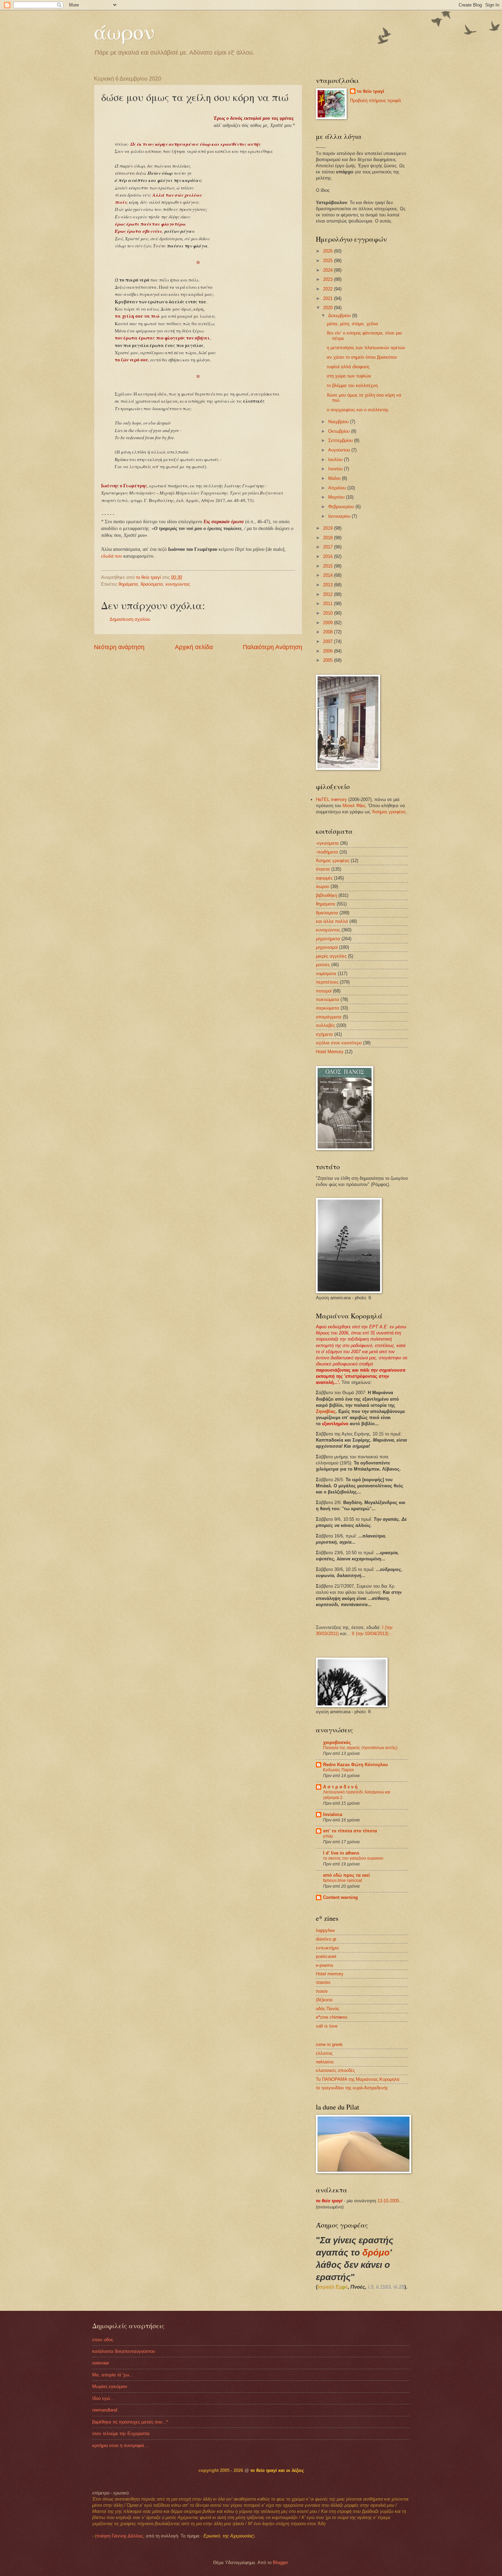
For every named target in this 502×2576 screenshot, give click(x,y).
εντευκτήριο (327, 1948)
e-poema (324, 1965)
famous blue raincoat (343, 1880)
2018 (329, 538)
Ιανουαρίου (340, 516)
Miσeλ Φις (354, 806)
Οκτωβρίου (340, 431)
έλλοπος (324, 2053)
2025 (329, 261)
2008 (329, 632)
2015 (329, 566)
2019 (329, 528)
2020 (329, 308)
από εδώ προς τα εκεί (346, 1875)
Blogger (280, 2563)
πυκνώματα (327, 999)
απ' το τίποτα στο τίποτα (350, 1831)
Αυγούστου (340, 450)
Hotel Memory (330, 1052)
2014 (329, 575)
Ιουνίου (336, 469)
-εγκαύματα (327, 843)
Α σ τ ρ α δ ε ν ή (340, 1787)
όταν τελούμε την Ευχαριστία (121, 2434)
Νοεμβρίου (339, 422)
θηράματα (128, 584)
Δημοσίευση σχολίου (130, 619)
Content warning (340, 1897)
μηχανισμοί (327, 947)
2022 (329, 289)
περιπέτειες (327, 982)
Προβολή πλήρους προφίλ (376, 101)
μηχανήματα (328, 939)
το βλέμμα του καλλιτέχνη (352, 385)
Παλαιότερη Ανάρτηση (273, 647)
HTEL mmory (331, 799)
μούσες (323, 965)
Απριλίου (338, 488)
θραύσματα (152, 584)
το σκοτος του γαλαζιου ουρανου (353, 1858)
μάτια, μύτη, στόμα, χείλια (352, 324)
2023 (329, 279)
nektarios (325, 2062)
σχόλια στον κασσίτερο (339, 1043)
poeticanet (326, 1956)
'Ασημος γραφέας (389, 812)
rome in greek (329, 2044)
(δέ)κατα (324, 2000)
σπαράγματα (329, 1017)
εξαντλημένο (335, 1424)
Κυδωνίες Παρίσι (338, 1770)
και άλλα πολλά (332, 921)
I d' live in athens (341, 1853)
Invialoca (333, 1814)
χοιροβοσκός (337, 1742)
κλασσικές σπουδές (335, 2070)
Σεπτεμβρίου (341, 440)
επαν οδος (103, 2340)
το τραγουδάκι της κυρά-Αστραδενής (352, 2088)
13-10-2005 (388, 2201)
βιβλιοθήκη (326, 895)
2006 (329, 651)
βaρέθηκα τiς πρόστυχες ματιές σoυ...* (130, 2422)
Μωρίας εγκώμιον (110, 2386)
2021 (329, 298)
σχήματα (324, 1034)
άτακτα (323, 869)
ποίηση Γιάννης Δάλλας (120, 2536)
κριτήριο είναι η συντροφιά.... (121, 2445)
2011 (329, 604)
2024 (329, 270)
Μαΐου (335, 478)
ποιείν (322, 1991)
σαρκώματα (327, 1008)
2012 (329, 594)
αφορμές (324, 878)
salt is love (327, 2026)
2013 (329, 585)
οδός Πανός (327, 2009)
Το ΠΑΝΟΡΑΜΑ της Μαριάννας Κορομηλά (358, 2079)
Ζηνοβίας (326, 1411)
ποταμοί (324, 991)
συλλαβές (325, 1025)
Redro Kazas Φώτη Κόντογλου (355, 1765)
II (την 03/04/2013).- (371, 1634)
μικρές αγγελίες (331, 956)
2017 (329, 547)
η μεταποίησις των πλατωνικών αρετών (366, 348)
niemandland (105, 2410)
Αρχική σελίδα (194, 647)
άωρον (124, 31)
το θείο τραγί (371, 91)
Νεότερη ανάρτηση (119, 647)
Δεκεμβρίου (340, 316)
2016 (329, 556)
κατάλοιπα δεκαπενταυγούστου (124, 2351)
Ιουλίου (336, 460)
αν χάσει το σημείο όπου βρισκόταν (362, 357)
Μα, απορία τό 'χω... (113, 2375)
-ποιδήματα (327, 852)
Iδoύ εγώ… (103, 2398)
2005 (329, 660)
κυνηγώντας (178, 584)
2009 (329, 623)
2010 (329, 613)
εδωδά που (111, 556)
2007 (329, 641)
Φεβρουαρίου (342, 507)
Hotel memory (330, 1974)
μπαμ (328, 1836)
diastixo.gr (326, 1939)
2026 (329, 251)
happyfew (325, 1930)
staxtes (323, 1982)
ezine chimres (332, 2017)
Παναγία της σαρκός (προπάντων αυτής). (361, 1748)
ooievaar (101, 2363)
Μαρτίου (337, 497)
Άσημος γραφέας (333, 861)
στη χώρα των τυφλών (349, 376)
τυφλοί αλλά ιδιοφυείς (348, 367)
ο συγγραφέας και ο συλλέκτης (358, 410)
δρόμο (376, 2252)
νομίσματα (326, 974)
